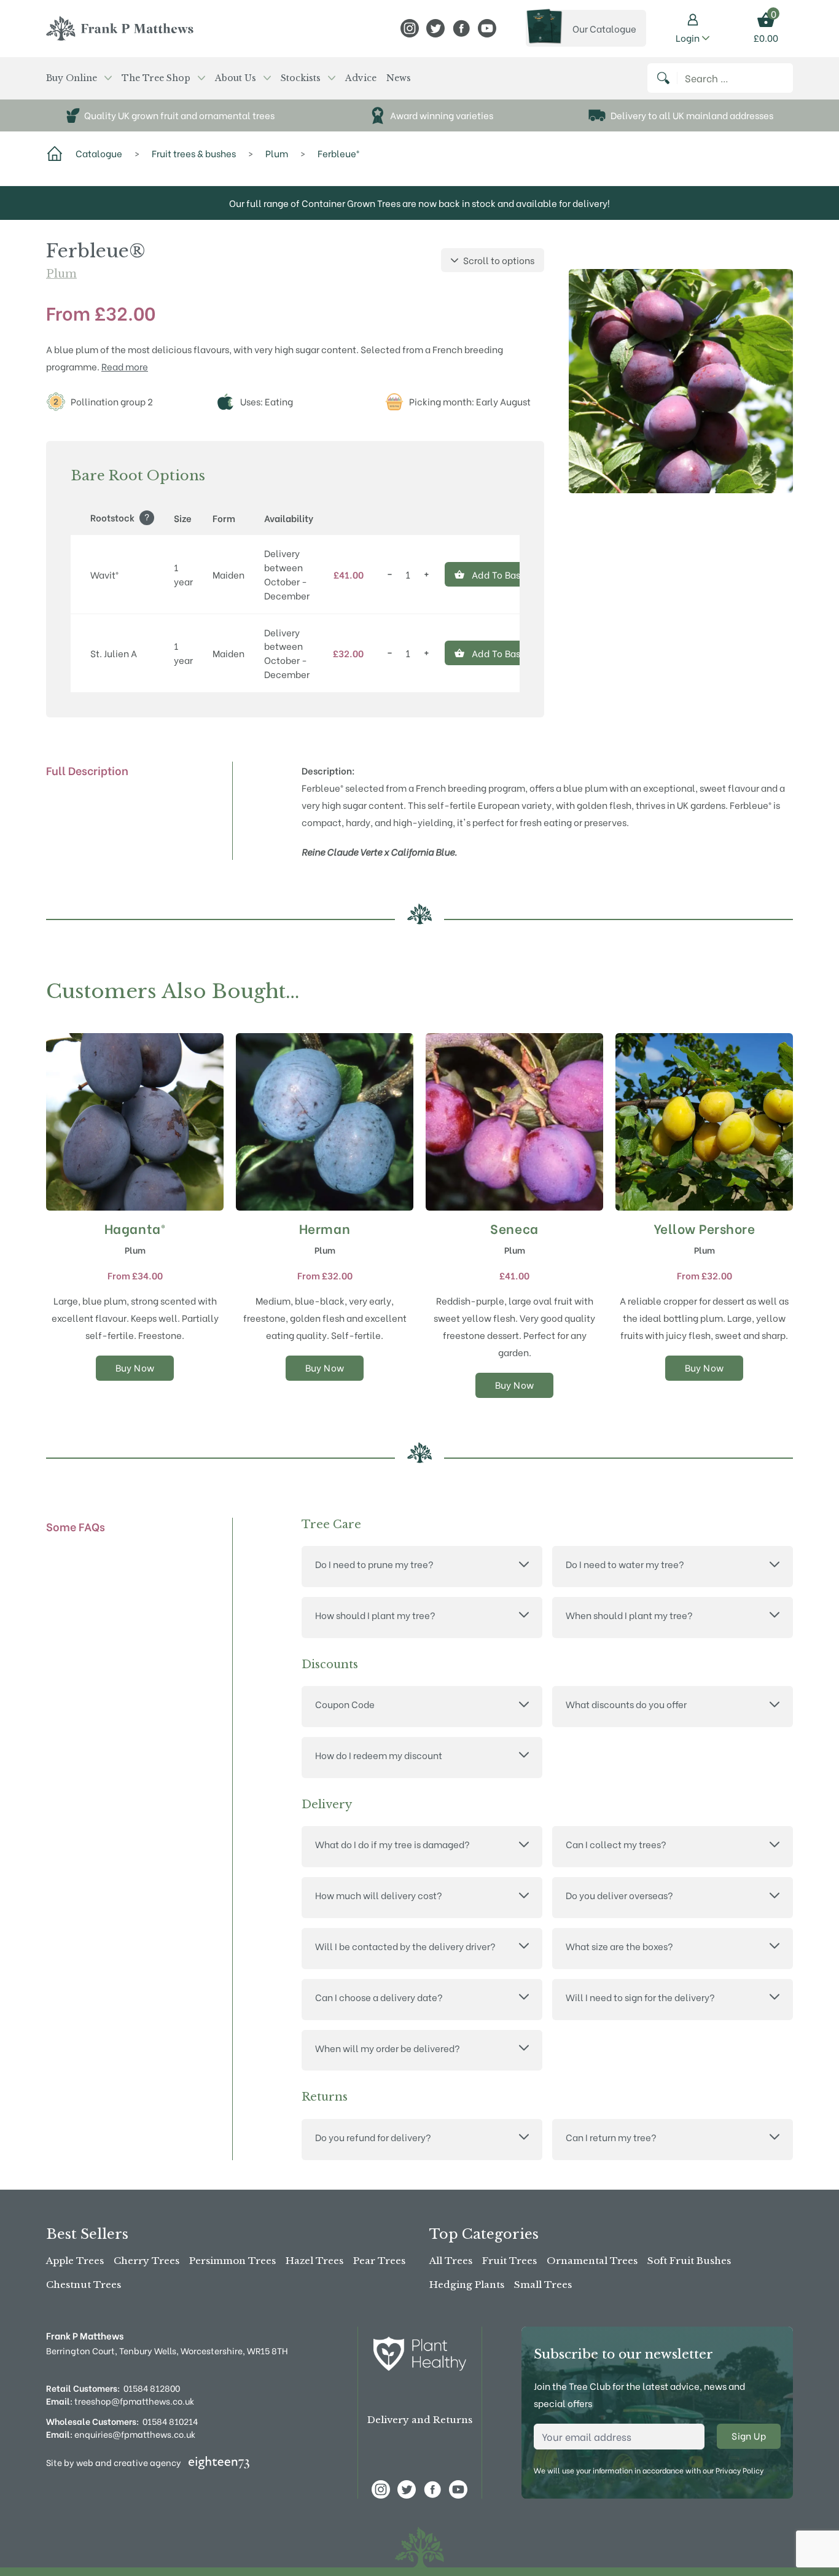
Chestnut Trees (84, 2285)
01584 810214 (170, 2421)
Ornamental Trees (592, 2261)
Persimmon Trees (232, 2261)
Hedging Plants (467, 2285)
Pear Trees (379, 2261)
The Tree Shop (156, 78)
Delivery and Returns (420, 2420)
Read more (125, 366)
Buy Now (135, 1367)
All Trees (451, 2261)
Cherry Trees (146, 2261)
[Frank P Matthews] (120, 28)
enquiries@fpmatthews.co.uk (121, 2434)
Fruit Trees (509, 2261)
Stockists (301, 78)
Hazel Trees (314, 2261)
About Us (236, 78)
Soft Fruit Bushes (689, 2261)
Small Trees (543, 2285)
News (399, 78)
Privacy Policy (739, 2470)
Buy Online (72, 78)
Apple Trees (75, 2261)
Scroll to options (499, 260)
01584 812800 (152, 2388)
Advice (361, 78)
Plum (61, 274)
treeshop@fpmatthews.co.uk (120, 2401)
